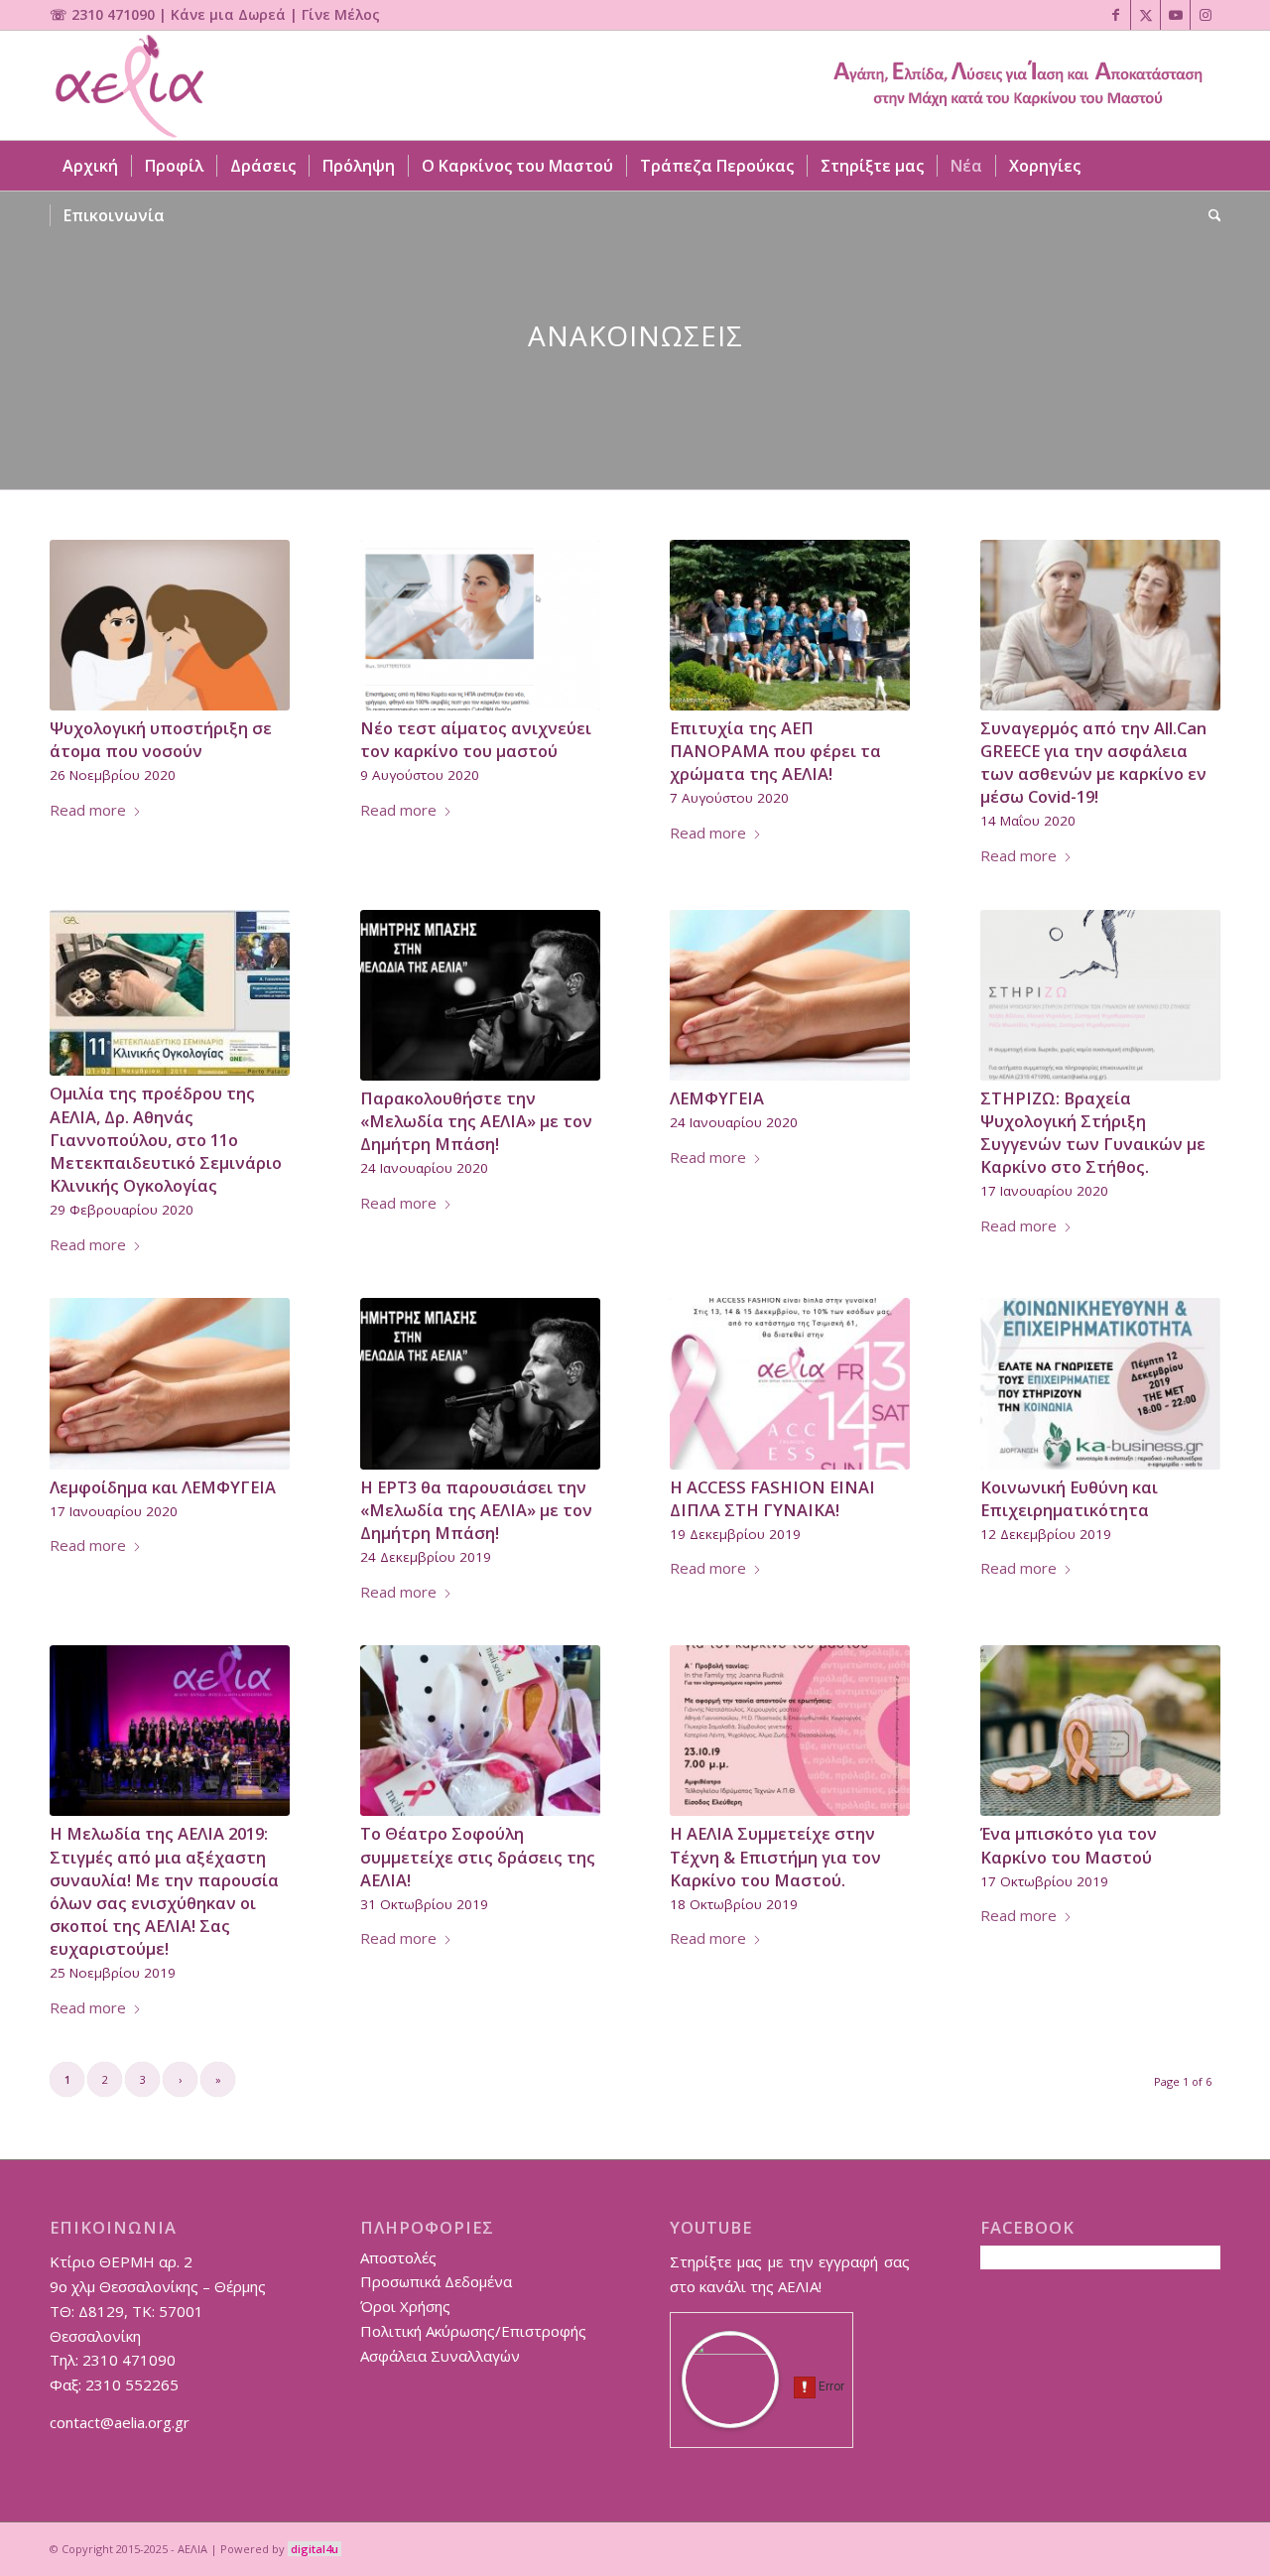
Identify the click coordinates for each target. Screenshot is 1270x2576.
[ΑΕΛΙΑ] (127, 85)
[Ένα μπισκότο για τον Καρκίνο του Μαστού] (1100, 1731)
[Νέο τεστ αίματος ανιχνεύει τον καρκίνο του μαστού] (480, 625)
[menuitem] (90, 166)
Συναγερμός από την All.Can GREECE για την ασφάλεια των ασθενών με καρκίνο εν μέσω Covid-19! (1093, 762)
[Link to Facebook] (1116, 15)
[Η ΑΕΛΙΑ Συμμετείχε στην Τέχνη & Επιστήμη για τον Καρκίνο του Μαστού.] (790, 1731)
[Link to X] (1145, 15)
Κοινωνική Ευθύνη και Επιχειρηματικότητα (1069, 1498)
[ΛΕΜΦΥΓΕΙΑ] (790, 995)
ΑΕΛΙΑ (192, 2549)
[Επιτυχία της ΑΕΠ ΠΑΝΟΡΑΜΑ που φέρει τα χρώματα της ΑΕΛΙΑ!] (790, 625)
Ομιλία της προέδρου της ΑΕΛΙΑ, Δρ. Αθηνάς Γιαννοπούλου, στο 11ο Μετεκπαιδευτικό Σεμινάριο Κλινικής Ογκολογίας (166, 1139)
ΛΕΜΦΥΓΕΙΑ (717, 1098)
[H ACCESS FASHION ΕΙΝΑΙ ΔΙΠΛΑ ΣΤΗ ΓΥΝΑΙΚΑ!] (790, 1383)
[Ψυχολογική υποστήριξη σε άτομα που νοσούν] (170, 625)
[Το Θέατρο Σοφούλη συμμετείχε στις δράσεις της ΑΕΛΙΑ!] (480, 1731)
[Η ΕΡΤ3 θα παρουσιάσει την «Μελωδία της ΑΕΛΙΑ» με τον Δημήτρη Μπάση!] (480, 1383)
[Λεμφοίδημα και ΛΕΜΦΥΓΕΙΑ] (170, 1383)
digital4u (315, 2549)
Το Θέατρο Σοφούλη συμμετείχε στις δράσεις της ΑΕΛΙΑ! (478, 1856)
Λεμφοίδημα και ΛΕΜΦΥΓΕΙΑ (163, 1487)
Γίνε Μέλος (341, 14)
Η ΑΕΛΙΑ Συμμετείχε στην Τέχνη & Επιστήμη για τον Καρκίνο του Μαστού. (775, 1856)
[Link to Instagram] (1206, 15)
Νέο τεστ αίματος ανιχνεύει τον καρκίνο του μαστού (476, 739)
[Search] (1208, 215)
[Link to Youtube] (1175, 15)
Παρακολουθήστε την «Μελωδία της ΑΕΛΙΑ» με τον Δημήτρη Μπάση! (476, 1121)
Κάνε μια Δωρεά (228, 14)
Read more (88, 810)
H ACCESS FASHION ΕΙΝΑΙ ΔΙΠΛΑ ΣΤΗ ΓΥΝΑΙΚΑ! (772, 1498)
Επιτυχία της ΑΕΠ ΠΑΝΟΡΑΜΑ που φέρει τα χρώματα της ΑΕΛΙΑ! (775, 751)
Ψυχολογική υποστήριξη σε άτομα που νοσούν (161, 739)
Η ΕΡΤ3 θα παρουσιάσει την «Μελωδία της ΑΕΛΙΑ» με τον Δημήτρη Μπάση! (476, 1510)
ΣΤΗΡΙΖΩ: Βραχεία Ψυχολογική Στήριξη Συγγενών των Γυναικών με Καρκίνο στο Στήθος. (1093, 1132)
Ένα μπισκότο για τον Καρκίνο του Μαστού (1069, 1845)
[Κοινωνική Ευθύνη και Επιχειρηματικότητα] (1100, 1383)
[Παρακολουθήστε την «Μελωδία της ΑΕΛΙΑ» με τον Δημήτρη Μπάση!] (480, 995)
